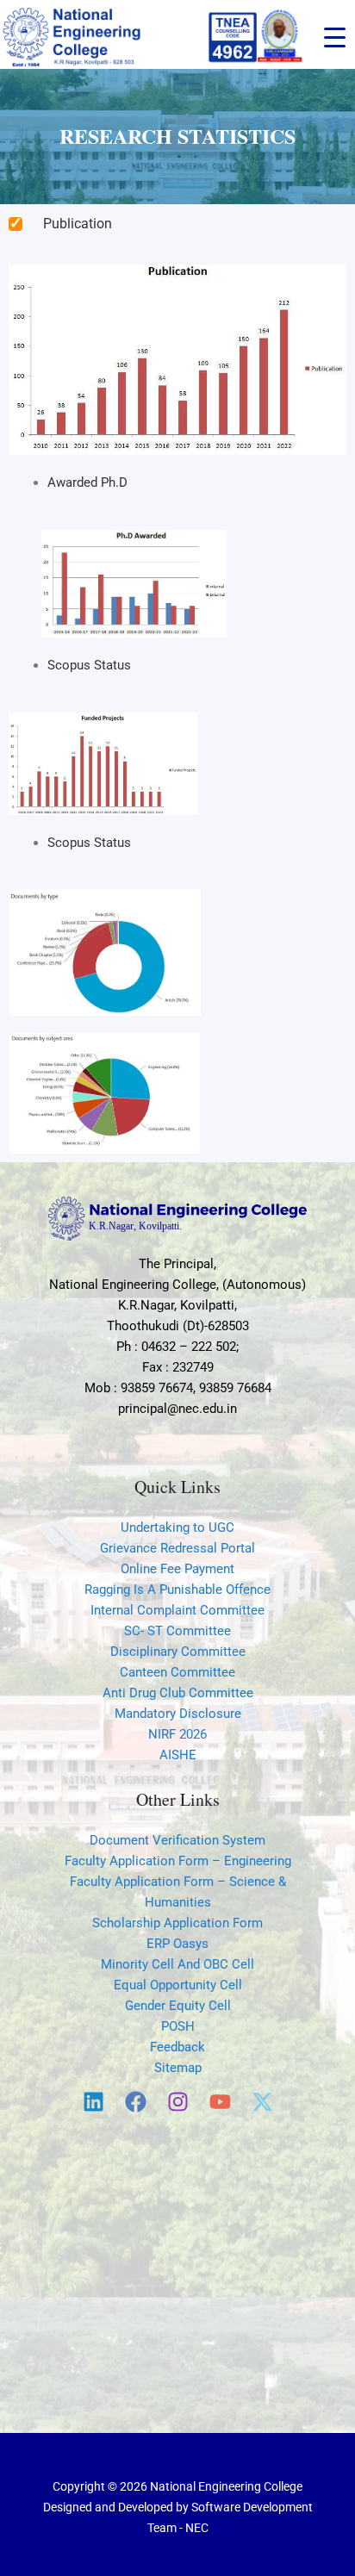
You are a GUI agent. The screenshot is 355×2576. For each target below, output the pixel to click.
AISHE (178, 1755)
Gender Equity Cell (178, 2006)
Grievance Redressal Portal (177, 1548)
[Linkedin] (93, 2102)
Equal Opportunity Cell (178, 1985)
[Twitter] (262, 2102)
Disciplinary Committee (178, 1652)
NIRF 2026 (177, 1734)
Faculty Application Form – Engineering (178, 1861)
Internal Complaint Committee (177, 1610)
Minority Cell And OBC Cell (177, 1964)
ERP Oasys (177, 1944)
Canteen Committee (177, 1672)
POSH (178, 2026)
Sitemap (178, 2068)
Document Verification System (177, 1840)
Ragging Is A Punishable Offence (177, 1590)
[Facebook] (136, 2102)
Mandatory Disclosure (178, 1714)
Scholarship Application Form (177, 1923)
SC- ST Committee (177, 1631)
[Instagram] (178, 2102)
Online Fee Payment (177, 1569)
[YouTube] (220, 2102)
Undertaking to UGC (177, 1528)
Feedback (177, 2047)
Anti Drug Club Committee (178, 1693)
